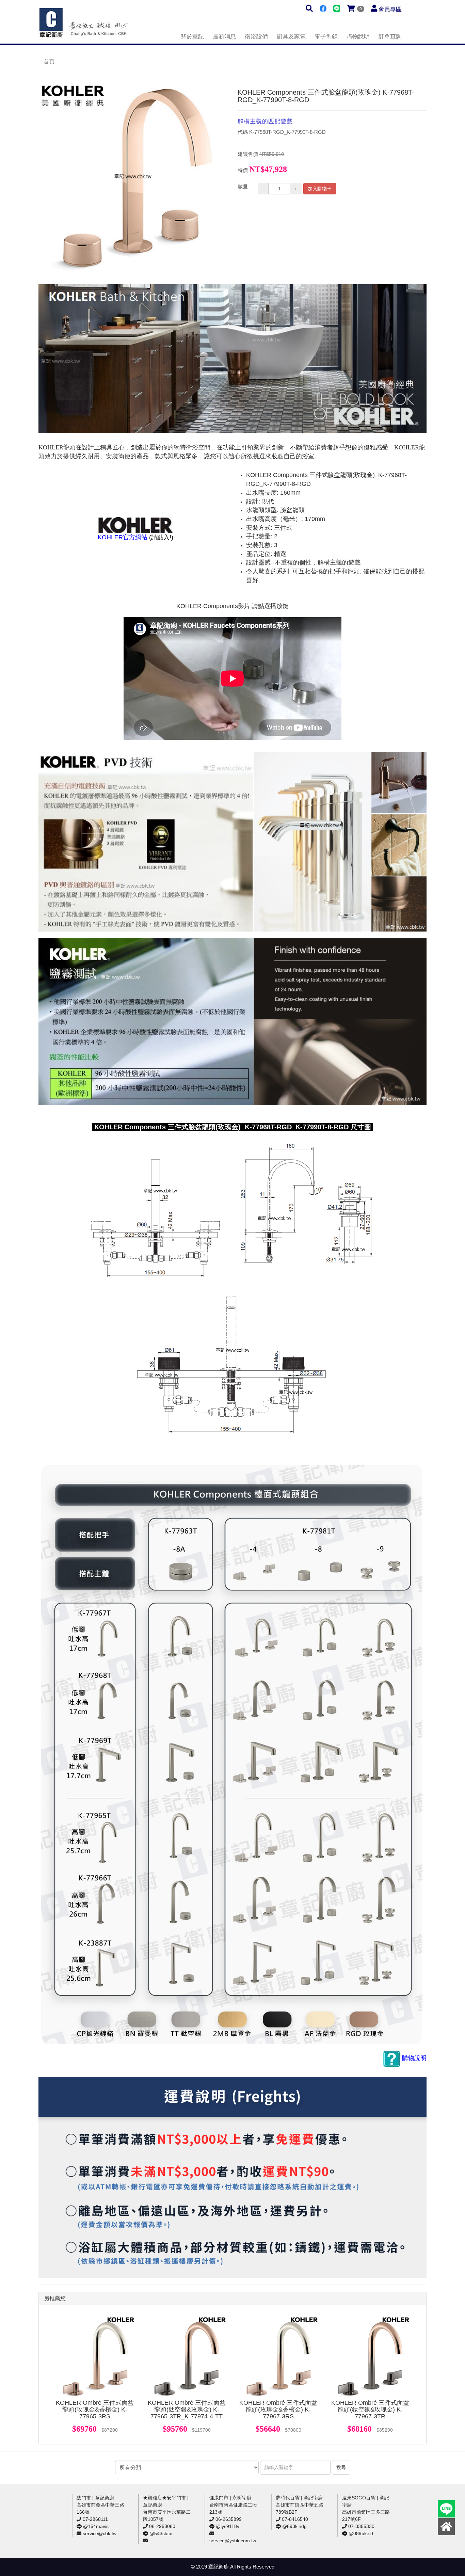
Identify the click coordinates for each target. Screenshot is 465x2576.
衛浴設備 (256, 37)
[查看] (95, 2356)
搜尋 (341, 2467)
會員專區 (390, 9)
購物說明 (358, 37)
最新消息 (224, 37)
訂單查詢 (390, 37)
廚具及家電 (291, 37)
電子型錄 (326, 37)
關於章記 (192, 37)
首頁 (49, 61)
